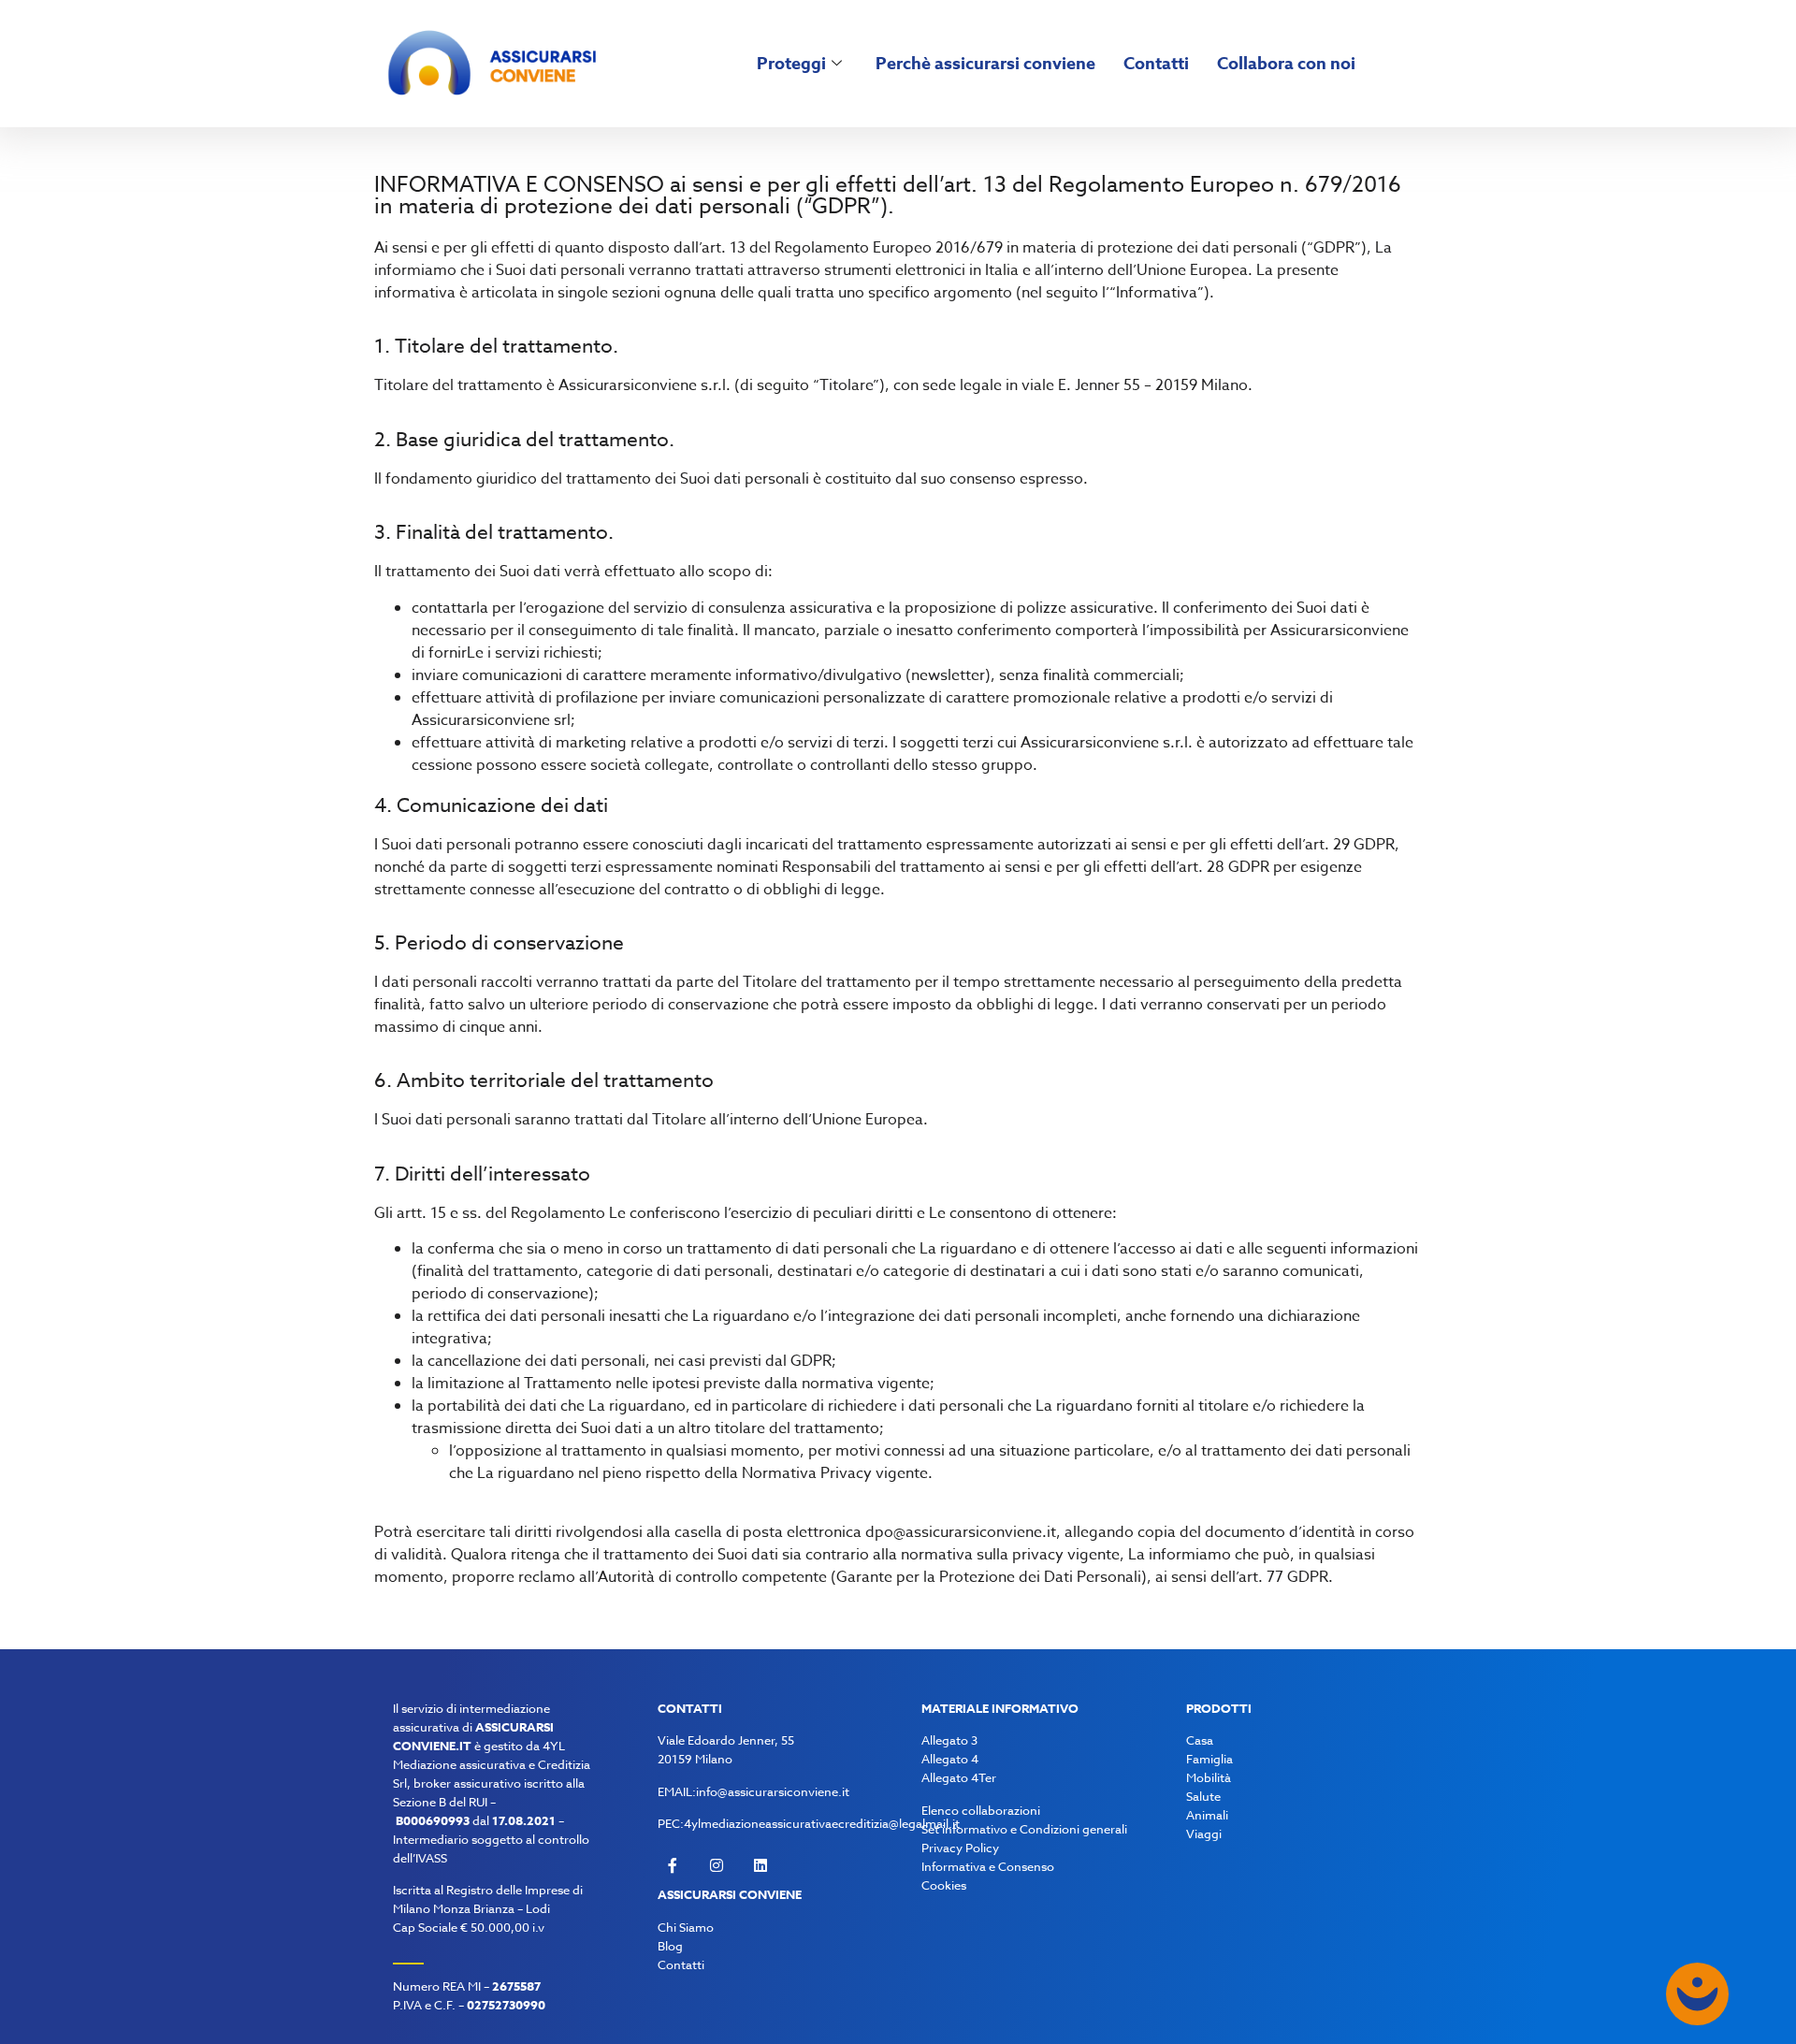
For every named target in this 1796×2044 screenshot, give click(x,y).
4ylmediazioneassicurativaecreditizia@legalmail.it (822, 1823)
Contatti (1156, 64)
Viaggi (1204, 1834)
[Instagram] (717, 1865)
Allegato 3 (949, 1740)
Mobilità (1209, 1777)
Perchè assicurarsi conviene (985, 64)
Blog (670, 1946)
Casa (1200, 1740)
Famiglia (1209, 1759)
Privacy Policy (960, 1848)
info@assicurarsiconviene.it (773, 1791)
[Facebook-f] (673, 1865)
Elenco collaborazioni (981, 1810)
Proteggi (791, 64)
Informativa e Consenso (988, 1866)
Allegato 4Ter (959, 1777)
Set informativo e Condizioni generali (1024, 1829)
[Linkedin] (760, 1865)
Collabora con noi (1286, 64)
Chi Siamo (686, 1927)
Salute (1203, 1796)
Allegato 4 (950, 1759)
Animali (1207, 1815)
